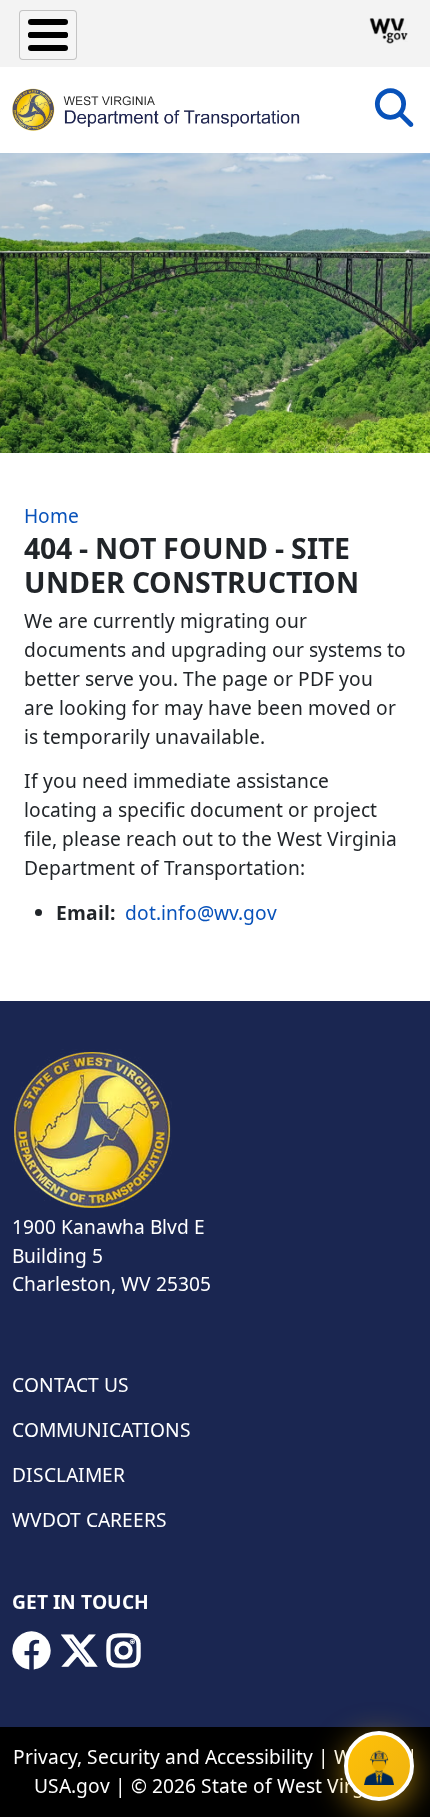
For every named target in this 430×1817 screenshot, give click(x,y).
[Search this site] (394, 114)
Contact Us (70, 1384)
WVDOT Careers (89, 1519)
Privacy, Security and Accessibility (163, 1756)
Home (51, 515)
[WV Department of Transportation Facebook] (31, 1651)
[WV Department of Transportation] (156, 110)
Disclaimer (68, 1474)
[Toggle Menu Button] (48, 35)
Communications (101, 1429)
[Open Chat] (379, 1766)
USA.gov (72, 1785)
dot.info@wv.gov (201, 912)
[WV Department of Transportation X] (79, 1651)
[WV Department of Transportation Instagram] (124, 1651)
